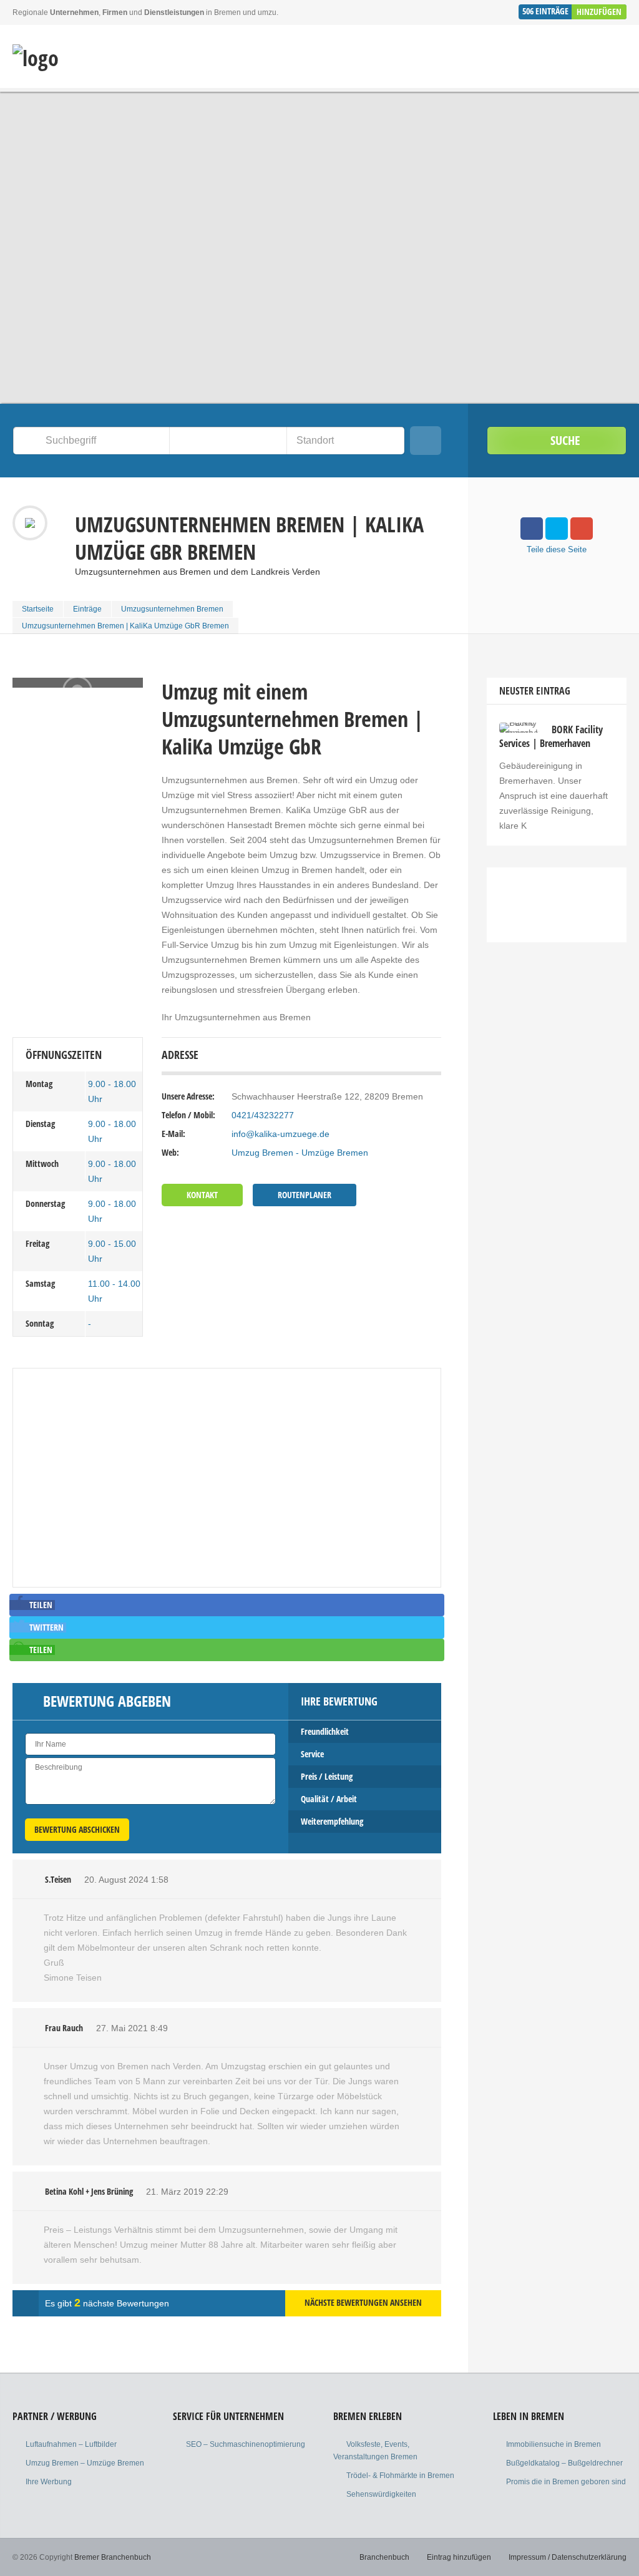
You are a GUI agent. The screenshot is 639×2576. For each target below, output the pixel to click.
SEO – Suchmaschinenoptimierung (246, 2444)
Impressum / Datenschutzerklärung (568, 2557)
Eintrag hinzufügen (459, 2557)
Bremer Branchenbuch (113, 2557)
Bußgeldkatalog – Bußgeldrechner (564, 2463)
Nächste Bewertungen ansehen (363, 2302)
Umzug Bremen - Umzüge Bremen (300, 1153)
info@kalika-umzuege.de (280, 1134)
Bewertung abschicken (77, 1829)
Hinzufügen (599, 12)
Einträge (87, 609)
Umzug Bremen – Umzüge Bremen (85, 2463)
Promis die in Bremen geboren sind (566, 2482)
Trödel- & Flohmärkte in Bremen (400, 2476)
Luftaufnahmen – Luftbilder (71, 2444)
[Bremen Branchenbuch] (36, 58)
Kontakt (202, 1195)
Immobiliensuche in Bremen (554, 2444)
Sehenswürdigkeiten (381, 2494)
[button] (32, 1605)
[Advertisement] (557, 1073)
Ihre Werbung (49, 2482)
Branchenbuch (384, 2557)
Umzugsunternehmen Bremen (172, 609)
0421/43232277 (263, 1115)
